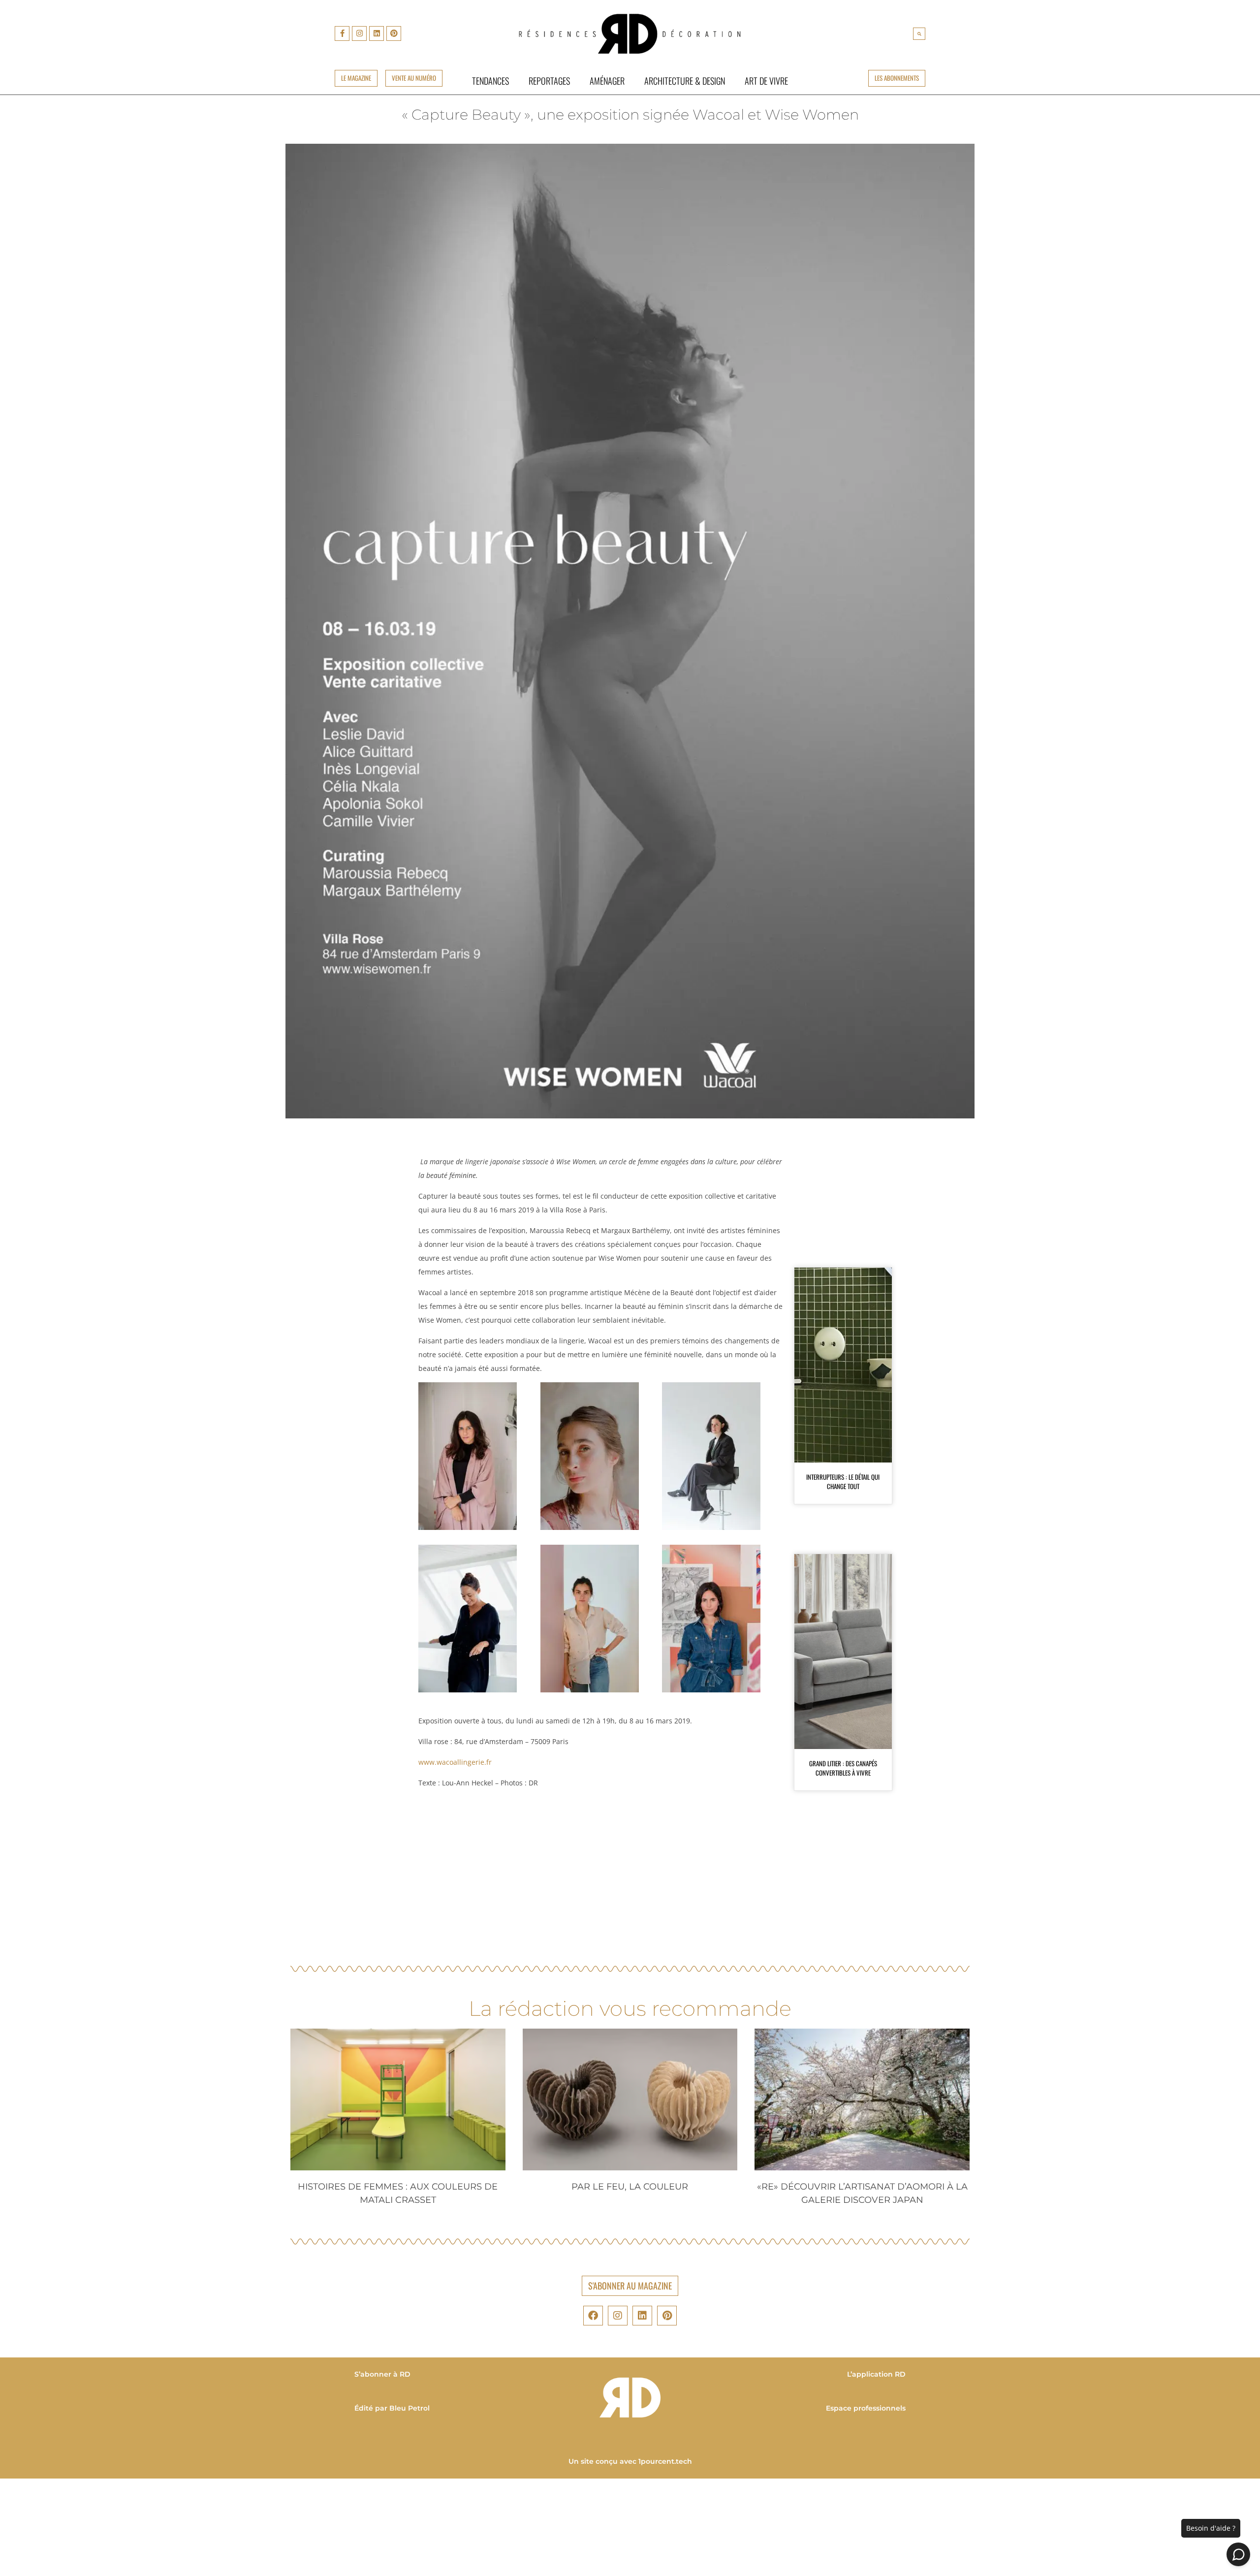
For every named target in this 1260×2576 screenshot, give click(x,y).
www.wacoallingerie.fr (455, 1762)
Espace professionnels (866, 2408)
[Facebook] (593, 2316)
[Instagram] (359, 33)
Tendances (490, 80)
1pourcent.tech (665, 2461)
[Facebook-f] (342, 33)
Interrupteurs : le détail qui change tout (843, 1482)
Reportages (549, 80)
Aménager (607, 80)
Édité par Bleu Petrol (392, 2408)
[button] (919, 34)
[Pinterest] (394, 33)
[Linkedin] (377, 33)
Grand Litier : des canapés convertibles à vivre (843, 1768)
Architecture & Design (685, 80)
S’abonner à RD (382, 2374)
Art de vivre (766, 80)
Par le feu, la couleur (630, 2187)
